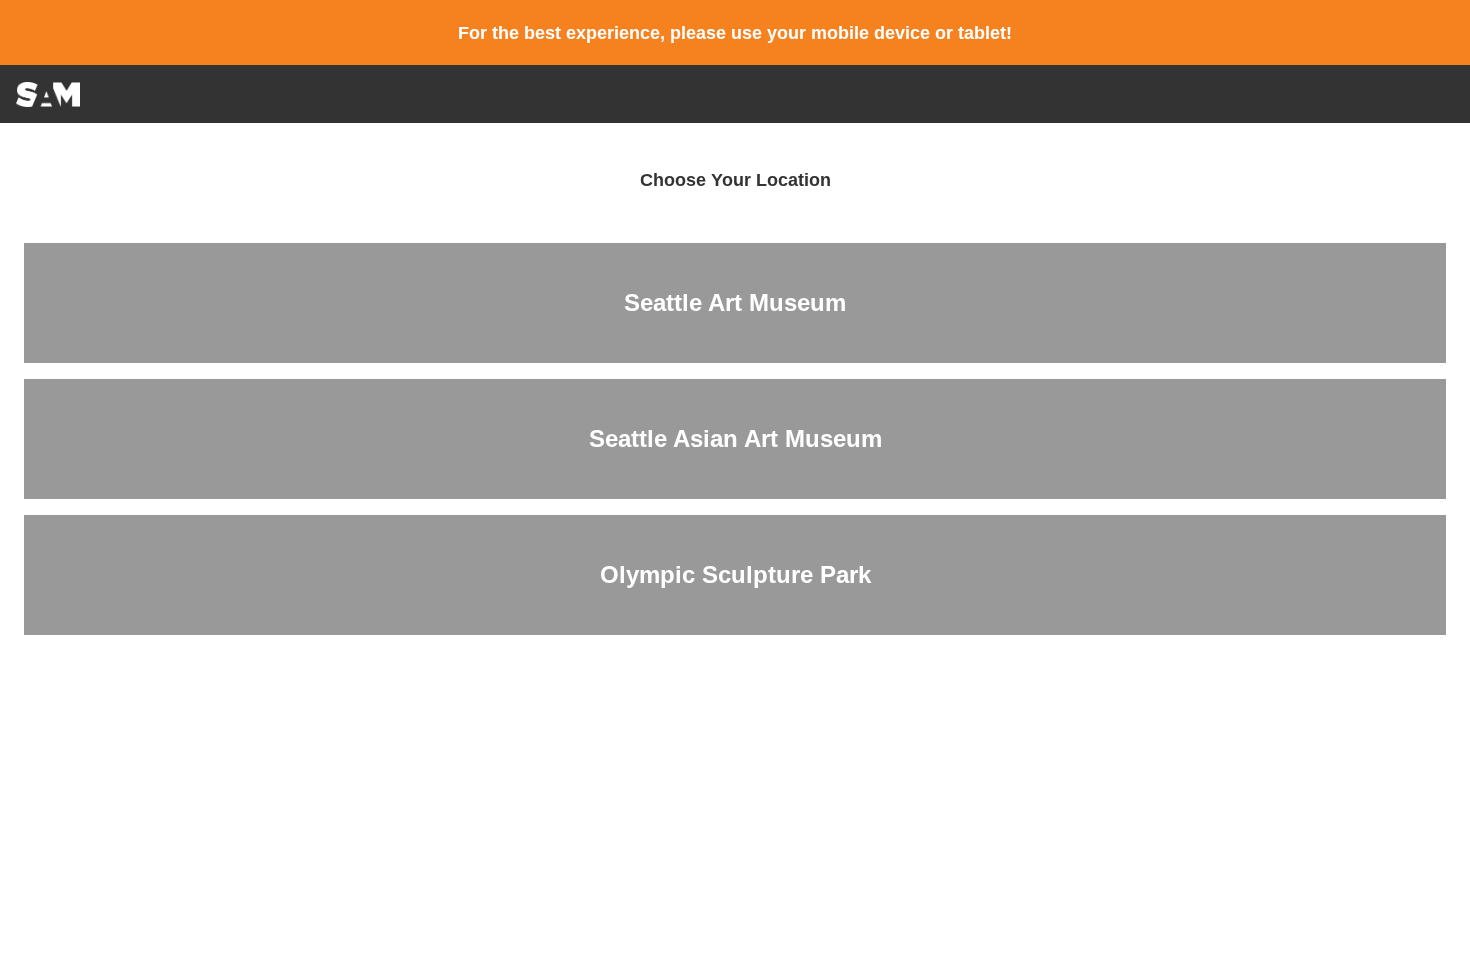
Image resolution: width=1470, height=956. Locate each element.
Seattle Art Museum (735, 302)
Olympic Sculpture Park (735, 574)
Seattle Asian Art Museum (735, 438)
